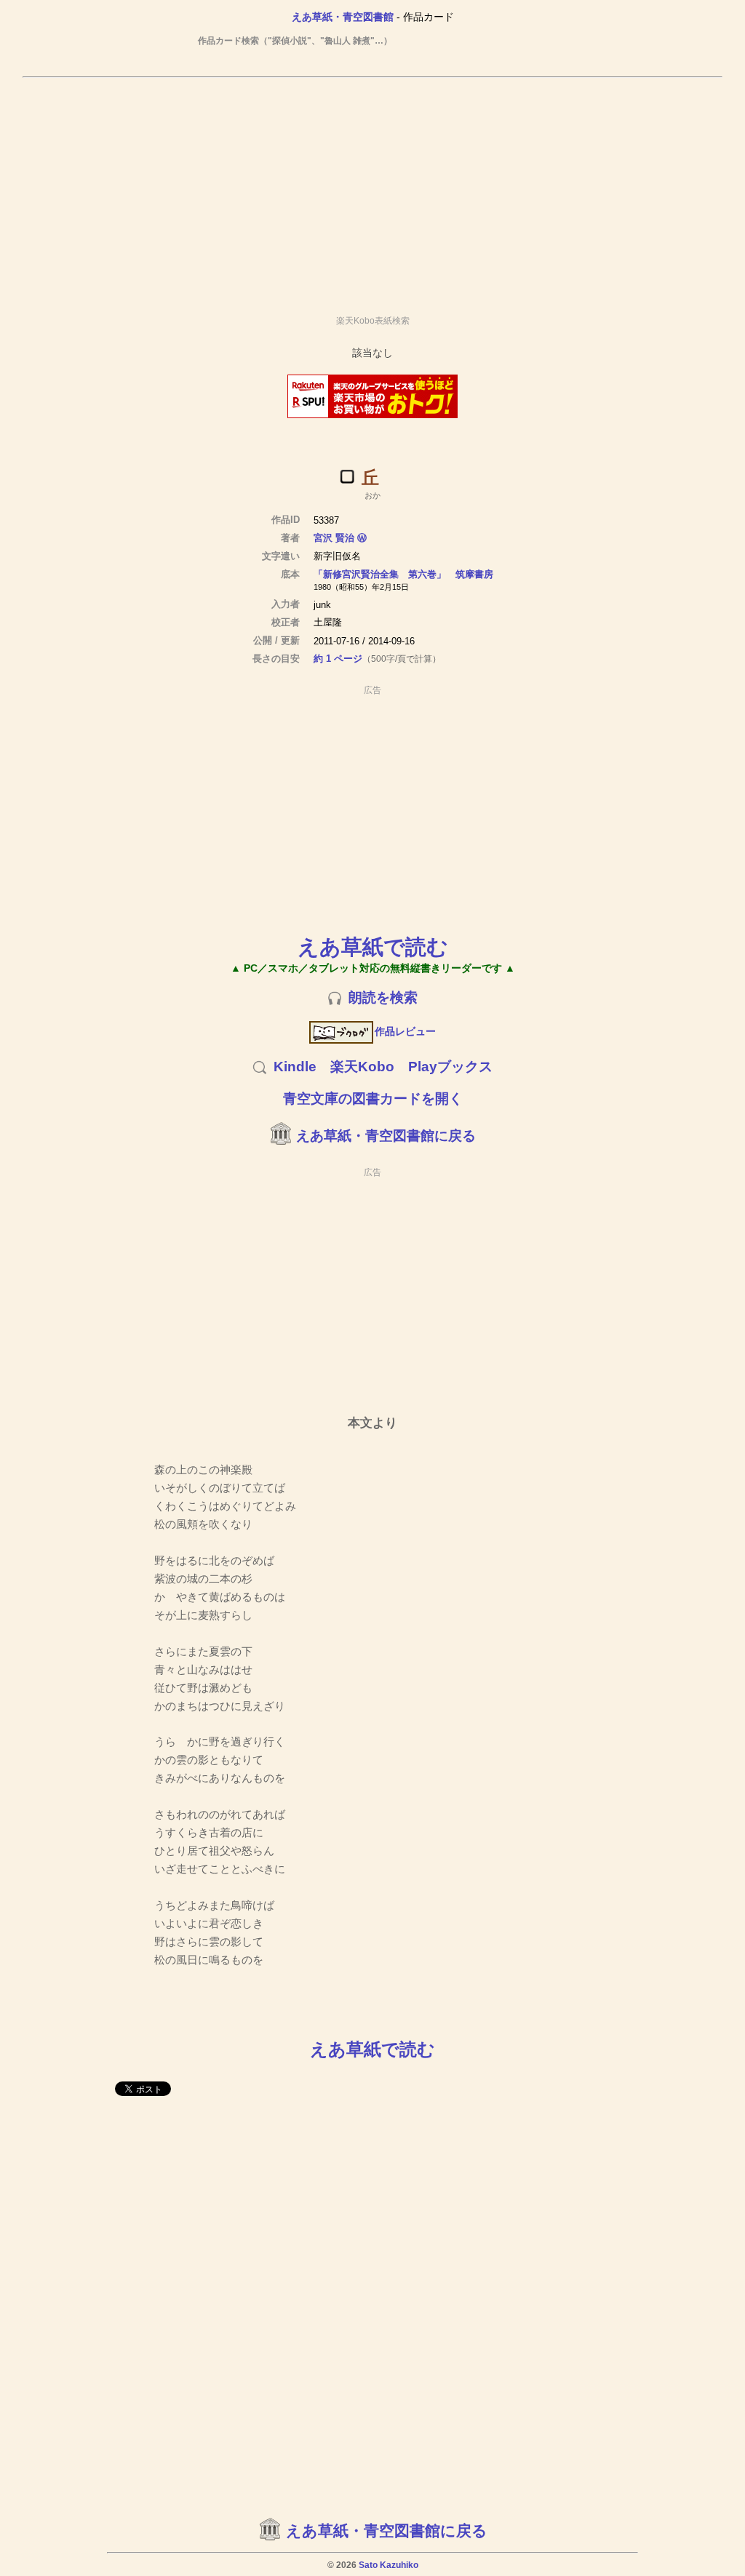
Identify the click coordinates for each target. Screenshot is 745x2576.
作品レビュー (405, 1031)
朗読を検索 (383, 997)
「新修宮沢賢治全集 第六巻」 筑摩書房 (403, 574)
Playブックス (450, 1067)
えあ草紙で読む (373, 947)
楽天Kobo (362, 1067)
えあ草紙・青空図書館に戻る (386, 1136)
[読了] (347, 476)
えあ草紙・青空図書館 (343, 17)
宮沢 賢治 (334, 538)
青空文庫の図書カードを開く (373, 1099)
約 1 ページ (338, 659)
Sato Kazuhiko (389, 2565)
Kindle (295, 1067)
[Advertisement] (372, 190)
